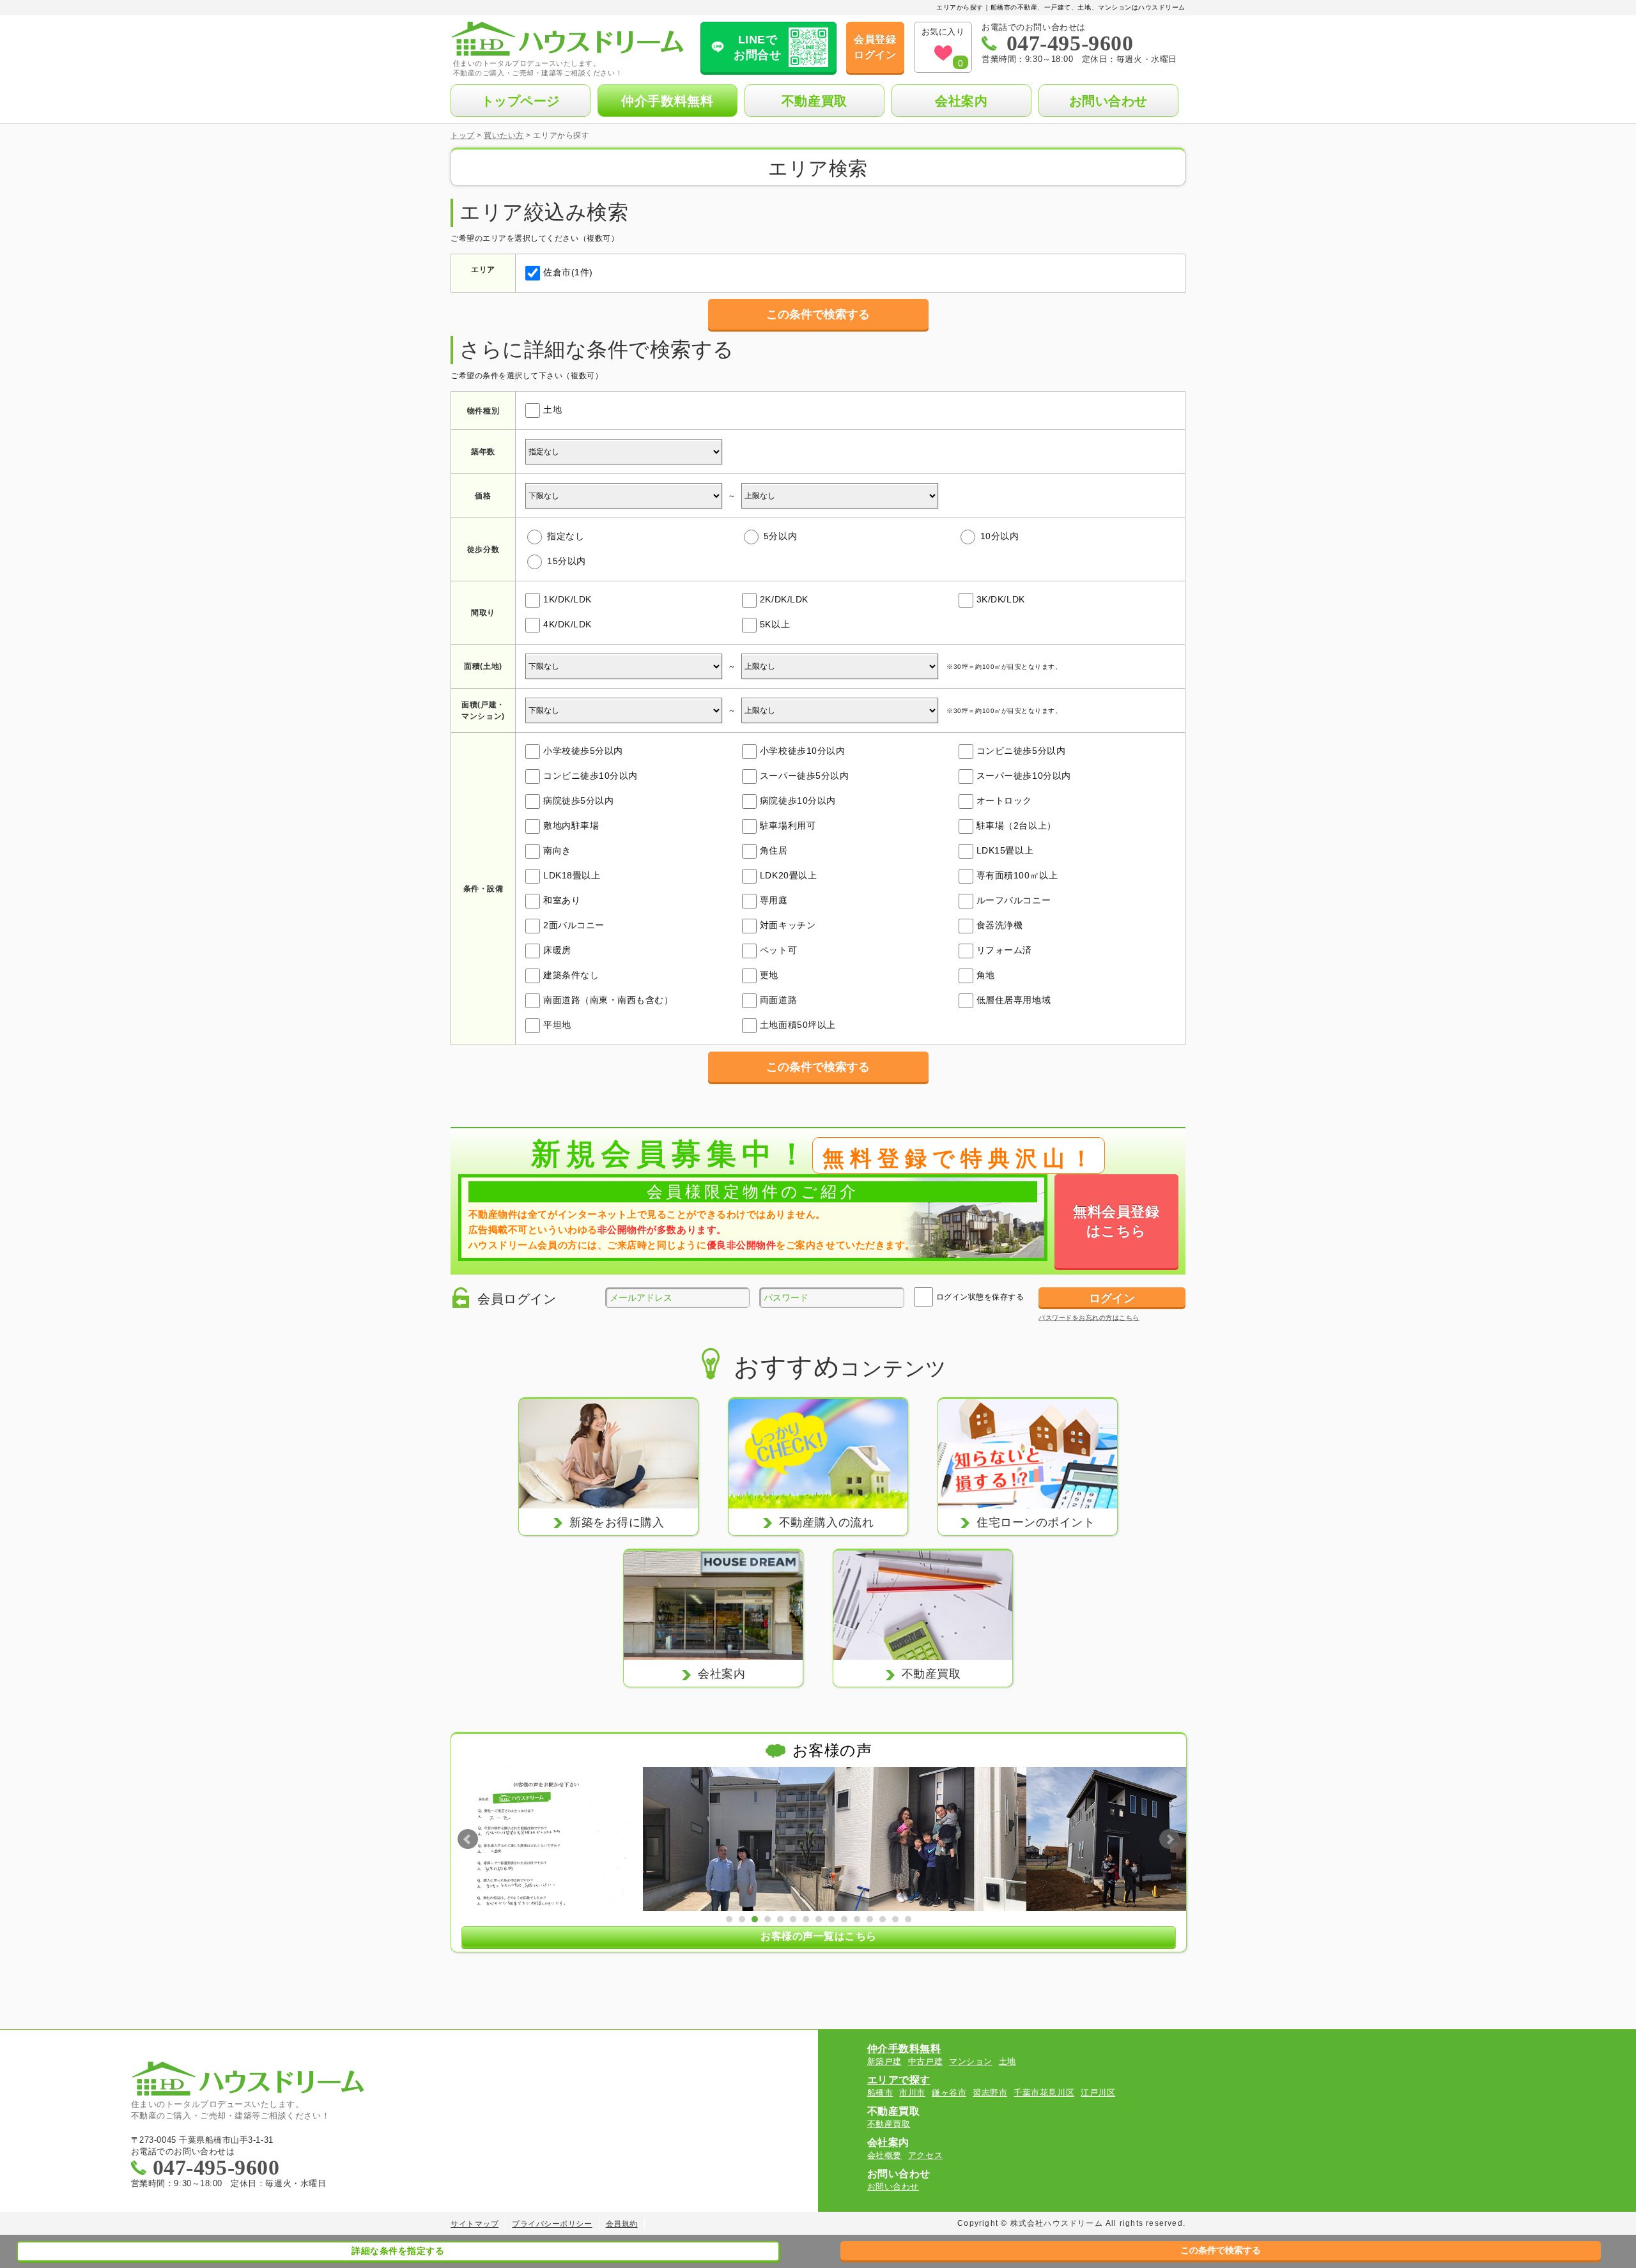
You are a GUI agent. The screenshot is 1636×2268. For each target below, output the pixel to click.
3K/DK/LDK (1001, 599)
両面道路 (778, 1000)
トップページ (521, 101)
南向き (557, 850)
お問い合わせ (1108, 101)
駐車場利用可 (788, 825)
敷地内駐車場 (571, 825)
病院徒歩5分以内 (578, 801)
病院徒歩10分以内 (798, 801)
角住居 (774, 850)
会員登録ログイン (875, 47)
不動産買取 (814, 101)
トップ (463, 135)
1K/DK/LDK (567, 599)
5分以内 (780, 536)
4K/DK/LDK (567, 624)
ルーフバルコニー (1014, 900)
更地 (769, 975)
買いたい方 (504, 135)
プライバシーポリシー (552, 2224)
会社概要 (884, 2155)
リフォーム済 (1004, 950)
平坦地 (557, 1025)
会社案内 (961, 101)
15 (908, 1919)
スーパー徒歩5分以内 (804, 776)
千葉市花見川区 (1044, 2093)
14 (895, 1919)
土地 (552, 410)
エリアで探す (899, 2080)
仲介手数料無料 (667, 101)
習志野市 (990, 2093)
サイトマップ (475, 2224)
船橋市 (880, 2093)
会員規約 (622, 2224)
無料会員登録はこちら (1116, 1221)
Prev (468, 1839)
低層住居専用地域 (1014, 1000)
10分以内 (1000, 536)
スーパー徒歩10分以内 (1024, 776)
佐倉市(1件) (568, 272)
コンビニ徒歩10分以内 (590, 776)
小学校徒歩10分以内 (802, 751)
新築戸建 (884, 2061)
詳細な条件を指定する (398, 2251)
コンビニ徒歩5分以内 (1021, 751)
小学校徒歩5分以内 (583, 751)
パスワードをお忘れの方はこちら (1089, 1318)
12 (870, 1919)
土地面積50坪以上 (798, 1025)
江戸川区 (1098, 2093)
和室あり (562, 900)
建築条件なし (571, 975)
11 (857, 1919)
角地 (986, 975)
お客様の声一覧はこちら (819, 1936)
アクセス (925, 2155)
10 (844, 1919)
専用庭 (774, 900)
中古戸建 (925, 2061)
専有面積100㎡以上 (1017, 875)
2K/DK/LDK (784, 599)
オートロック (1004, 801)
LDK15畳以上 (1005, 850)
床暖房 (557, 950)
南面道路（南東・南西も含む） (608, 1000)
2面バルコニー (574, 925)
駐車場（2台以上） (1016, 825)
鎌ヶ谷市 (949, 2093)
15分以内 (567, 561)
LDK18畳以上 (572, 875)
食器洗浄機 (1000, 925)
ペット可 (778, 950)
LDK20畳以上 (788, 875)
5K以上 (775, 624)
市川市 (912, 2093)
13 (883, 1919)
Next (1169, 1839)
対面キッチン (788, 925)
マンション (971, 2061)
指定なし (566, 536)
